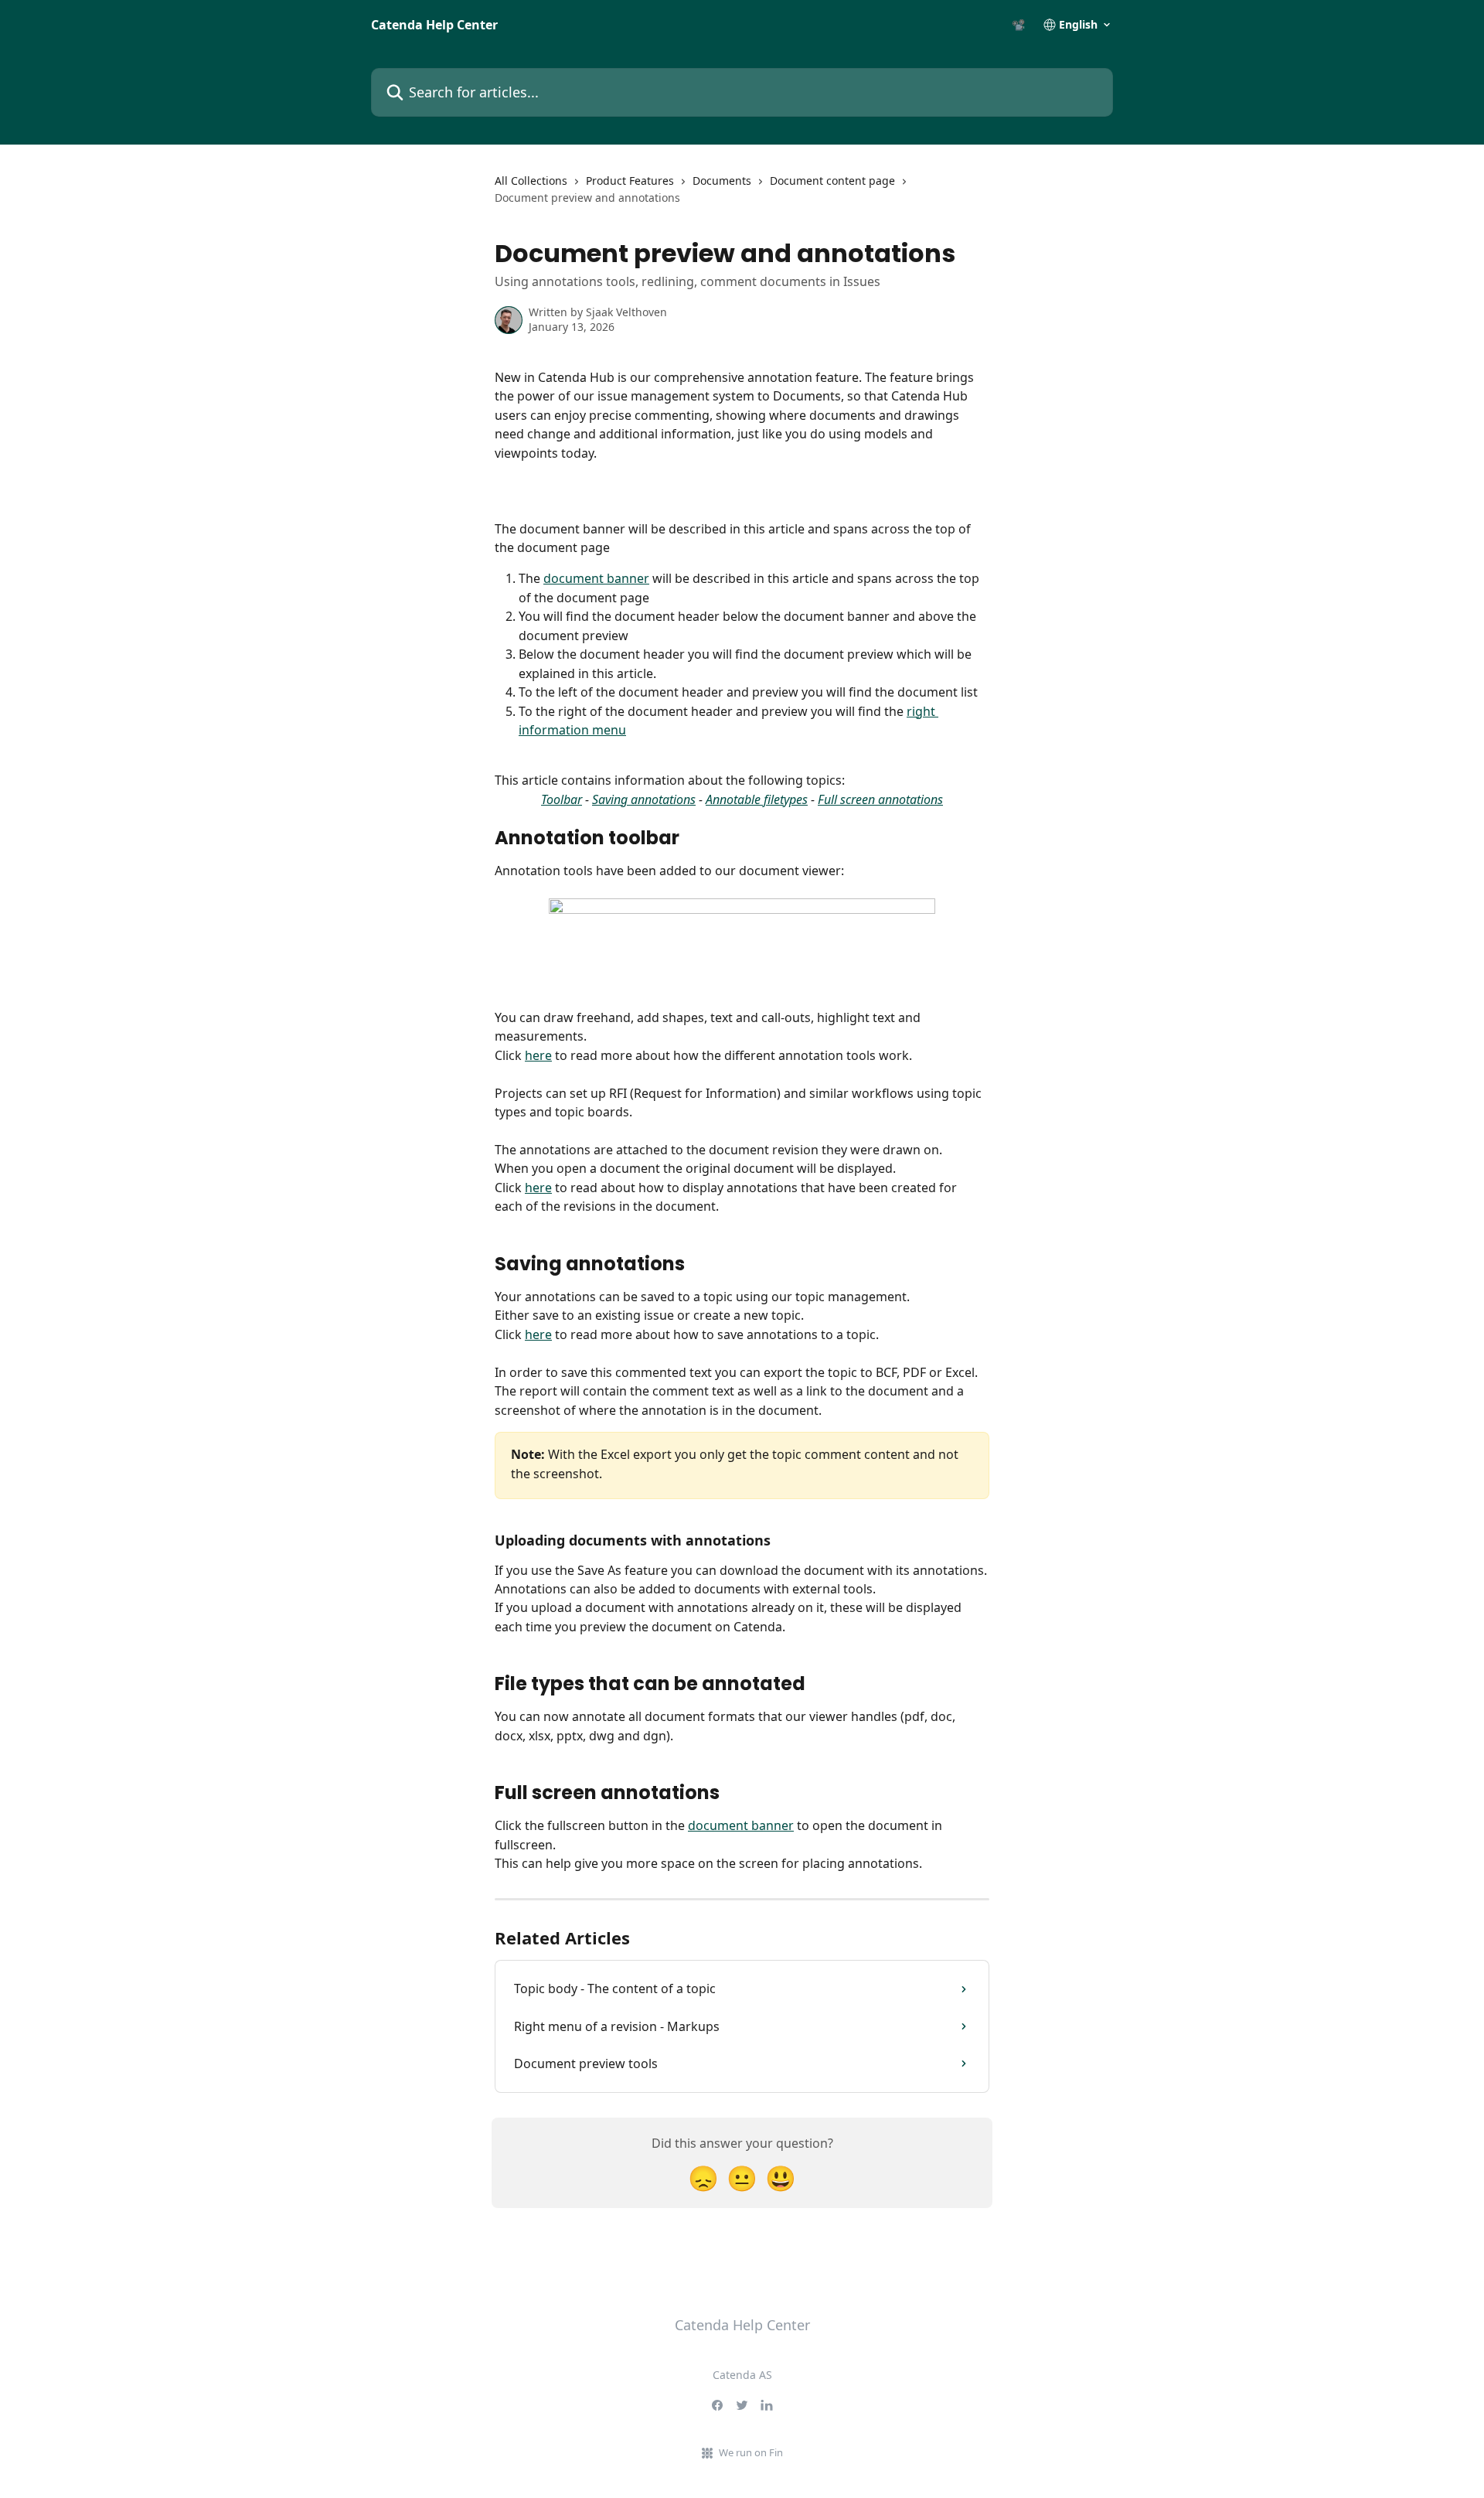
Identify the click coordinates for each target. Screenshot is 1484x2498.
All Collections (531, 181)
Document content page (832, 181)
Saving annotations (644, 799)
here (538, 1055)
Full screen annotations (880, 799)
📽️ (1018, 25)
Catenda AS (742, 2375)
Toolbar (562, 799)
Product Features (630, 181)
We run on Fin (751, 2452)
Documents (722, 181)
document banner (596, 578)
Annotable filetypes (757, 799)
